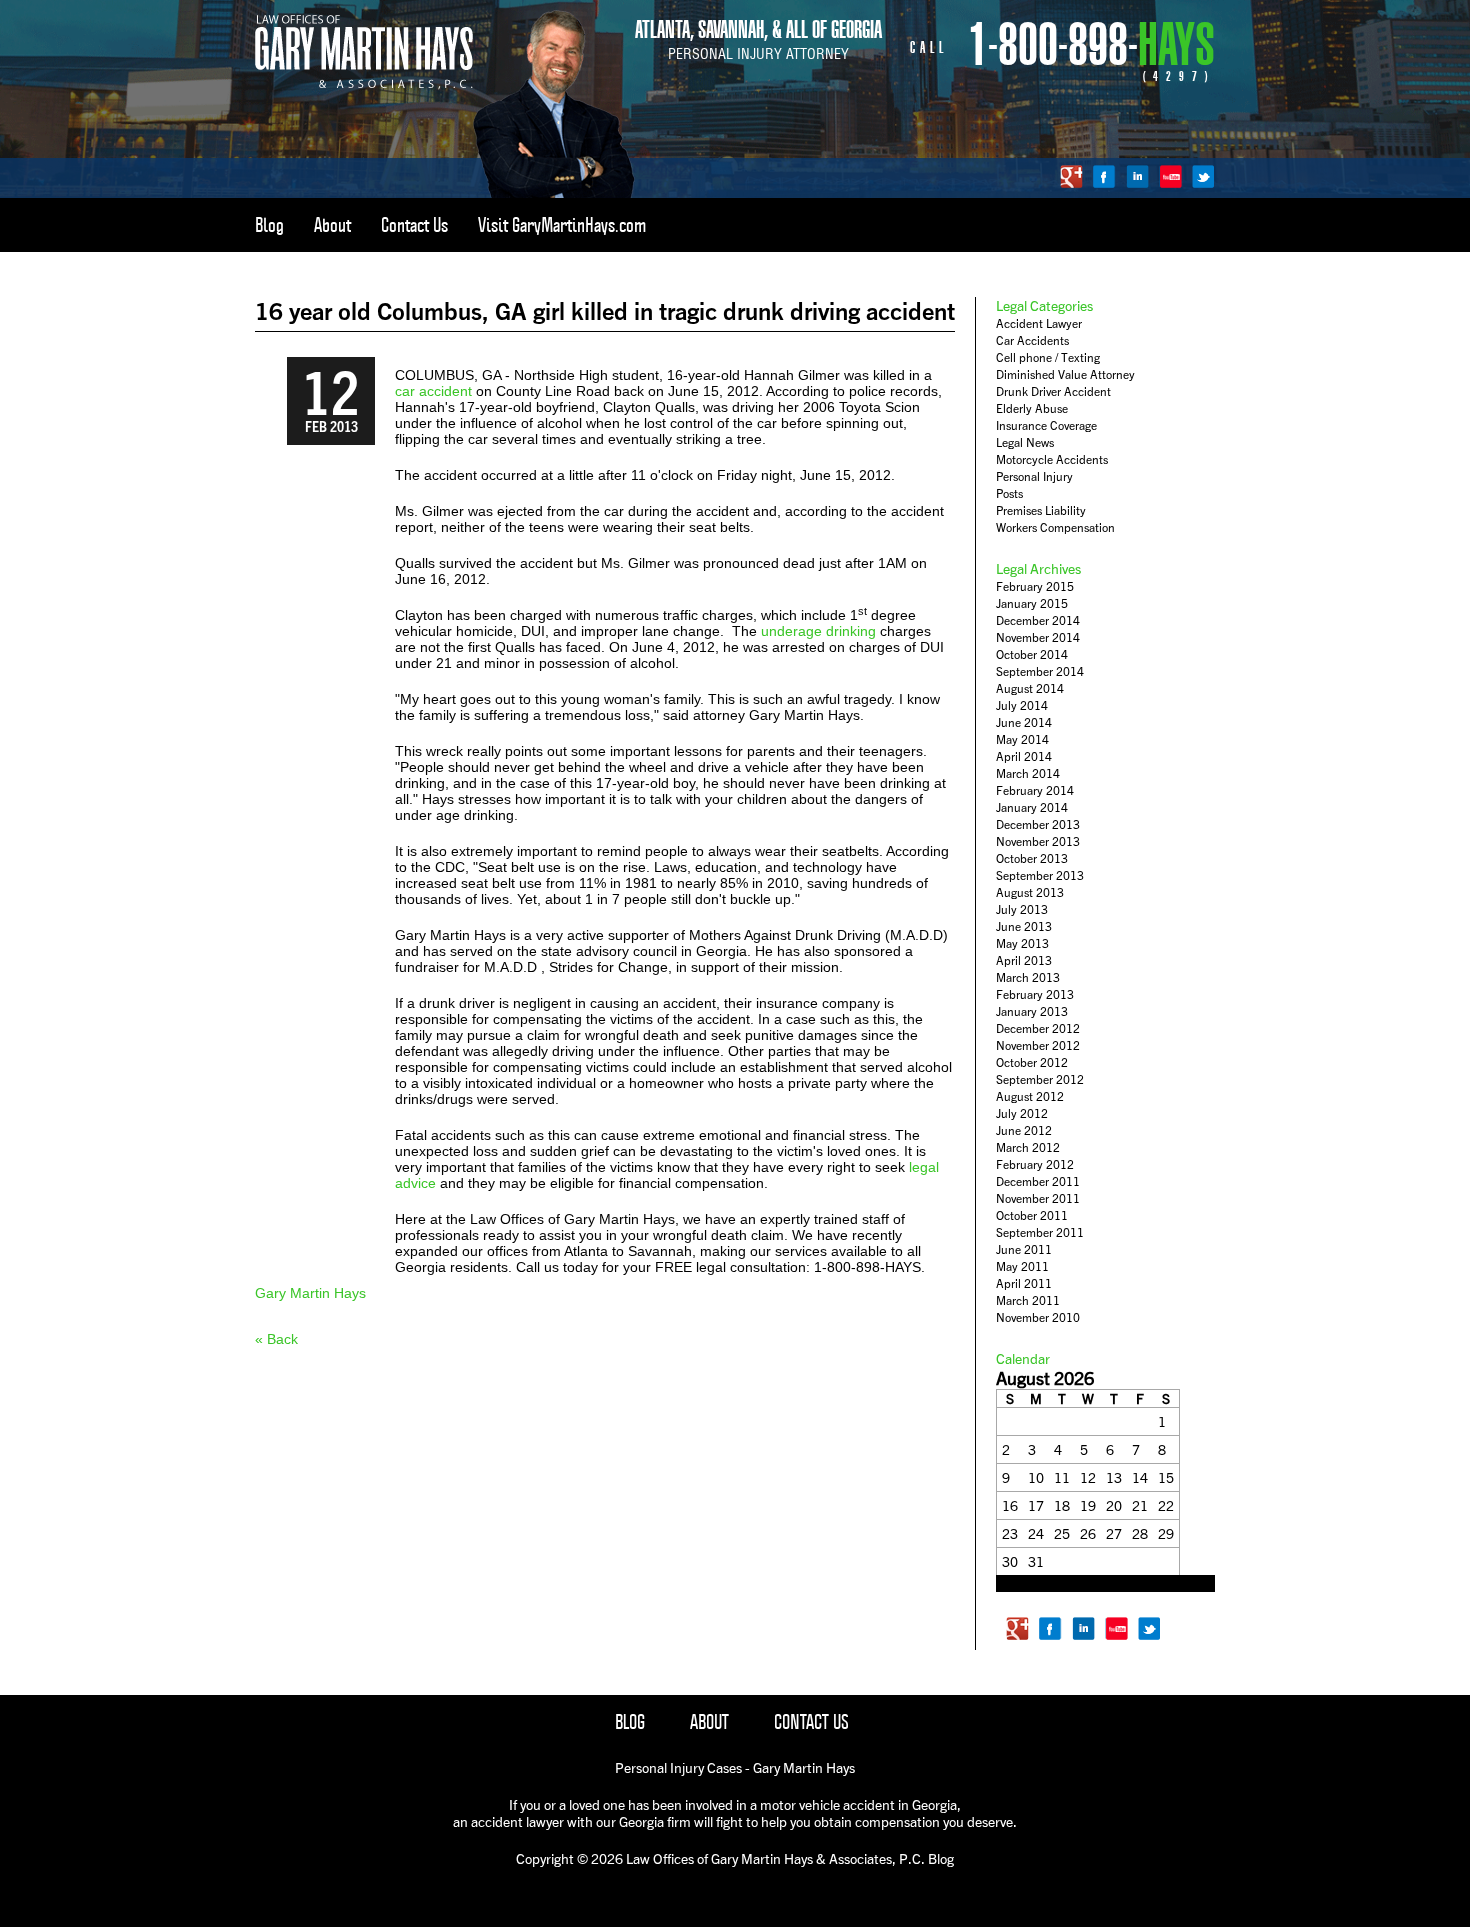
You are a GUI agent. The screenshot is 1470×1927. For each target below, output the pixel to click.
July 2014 (1022, 705)
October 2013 (1032, 858)
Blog (269, 225)
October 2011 (1032, 1215)
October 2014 (1032, 654)
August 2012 (1030, 1096)
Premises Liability (1041, 510)
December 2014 (1038, 620)
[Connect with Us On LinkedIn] (1137, 176)
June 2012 (1024, 1130)
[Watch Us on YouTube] (1170, 176)
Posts (1009, 493)
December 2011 (1038, 1181)
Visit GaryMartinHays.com (562, 225)
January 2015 (1032, 603)
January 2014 (1032, 807)
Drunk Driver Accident (1053, 391)
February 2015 (1035, 586)
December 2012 (1038, 1028)
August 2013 (1030, 892)
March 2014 (1028, 773)
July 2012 (1022, 1113)
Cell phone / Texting (1048, 357)
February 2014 (1035, 790)
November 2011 (1038, 1198)
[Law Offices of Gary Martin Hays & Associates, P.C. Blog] (364, 85)
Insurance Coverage (1046, 425)
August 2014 (1030, 688)
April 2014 (1024, 756)
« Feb (1011, 1584)
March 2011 (1028, 1300)
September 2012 (1040, 1079)
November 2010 (1038, 1317)
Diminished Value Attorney (1065, 374)
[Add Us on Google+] (1071, 176)
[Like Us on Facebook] (1104, 176)
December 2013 (1038, 824)
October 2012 (1032, 1062)
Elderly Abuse (1032, 408)
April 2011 (1024, 1283)
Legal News (1025, 442)
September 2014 (1040, 671)
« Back (276, 1339)
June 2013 (1024, 926)
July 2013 (1022, 909)
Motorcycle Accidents (1052, 459)
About (332, 225)
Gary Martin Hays (310, 1293)
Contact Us (414, 225)
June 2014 (1024, 722)
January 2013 (1032, 1011)
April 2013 (1024, 960)
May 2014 (1022, 739)
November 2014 (1038, 637)
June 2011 (1024, 1249)
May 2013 (1022, 943)
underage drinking (818, 631)
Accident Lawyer (1039, 323)
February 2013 (1035, 994)
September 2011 (1040, 1232)
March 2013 (1028, 977)
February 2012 (1035, 1164)
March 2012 (1028, 1147)
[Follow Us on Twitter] (1203, 176)
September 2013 (1040, 875)
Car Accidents (1032, 340)
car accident (433, 391)
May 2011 (1022, 1266)
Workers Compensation (1055, 527)
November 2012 (1038, 1045)
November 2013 (1038, 841)
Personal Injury (1034, 476)
